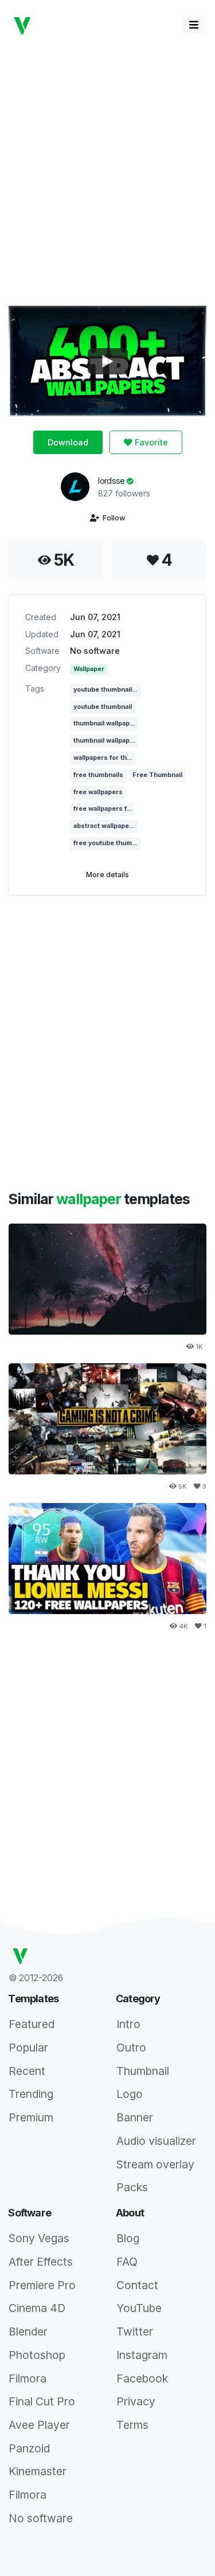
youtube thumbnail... (105, 690)
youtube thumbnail (103, 707)
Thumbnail (143, 2071)
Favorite (150, 442)
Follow (112, 518)
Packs (132, 2187)
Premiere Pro (42, 2285)
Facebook (142, 2378)
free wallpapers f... (102, 809)
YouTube (139, 2308)
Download (68, 442)
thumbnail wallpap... (104, 723)
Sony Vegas (39, 2238)
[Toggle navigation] (194, 25)
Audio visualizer (156, 2141)
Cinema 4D (37, 2308)
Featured (32, 2024)
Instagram (142, 2355)
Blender (28, 2332)
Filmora (28, 2378)
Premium (31, 2117)
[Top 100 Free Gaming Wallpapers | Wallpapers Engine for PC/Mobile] (107, 1419)
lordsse (112, 481)
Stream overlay (155, 2164)
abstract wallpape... (104, 826)
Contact (137, 2285)
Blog (128, 2238)
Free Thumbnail (157, 775)
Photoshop (37, 2355)
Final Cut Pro (42, 2401)
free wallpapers (98, 792)
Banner (135, 2117)
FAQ (127, 2262)
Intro (128, 2024)
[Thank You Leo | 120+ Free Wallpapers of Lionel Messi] (107, 1559)
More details (107, 875)
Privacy (136, 2401)
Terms (132, 2425)
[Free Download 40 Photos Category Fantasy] (107, 1279)
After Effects (41, 2262)
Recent (27, 2071)
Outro (131, 2048)
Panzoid (29, 2448)
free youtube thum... (105, 843)
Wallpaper (89, 669)
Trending (31, 2094)
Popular (28, 2048)
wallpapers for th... (103, 758)
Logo (130, 2094)
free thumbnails (98, 775)
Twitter (135, 2332)
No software (95, 651)
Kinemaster (38, 2471)
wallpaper (90, 1199)
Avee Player (39, 2425)
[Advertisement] (107, 171)
